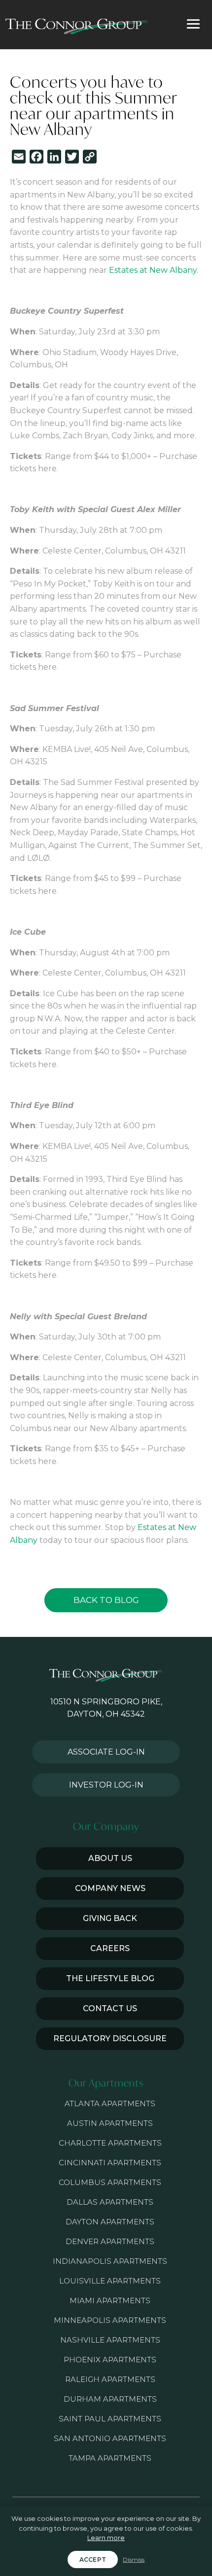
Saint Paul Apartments (110, 2419)
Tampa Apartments (110, 2458)
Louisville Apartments (110, 2281)
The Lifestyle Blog (110, 1978)
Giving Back (110, 1918)
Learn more (106, 2538)
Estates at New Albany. (154, 270)
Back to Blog (106, 1600)
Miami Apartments (110, 2300)
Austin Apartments (110, 2123)
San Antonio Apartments (110, 2438)
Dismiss (134, 2560)
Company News (110, 1888)
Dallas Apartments (110, 2202)
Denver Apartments (110, 2241)
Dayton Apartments (110, 2222)
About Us (110, 1858)
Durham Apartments (110, 2399)
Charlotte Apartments (110, 2143)
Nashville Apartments (110, 2340)
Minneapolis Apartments (110, 2320)
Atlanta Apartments (110, 2103)
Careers (110, 1948)
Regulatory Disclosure (110, 2038)
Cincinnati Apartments (110, 2163)
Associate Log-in (106, 1752)
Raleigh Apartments (110, 2379)
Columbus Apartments (110, 2182)
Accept (93, 2560)
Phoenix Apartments (110, 2360)
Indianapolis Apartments (110, 2261)
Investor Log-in (106, 1785)
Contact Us (110, 2008)
